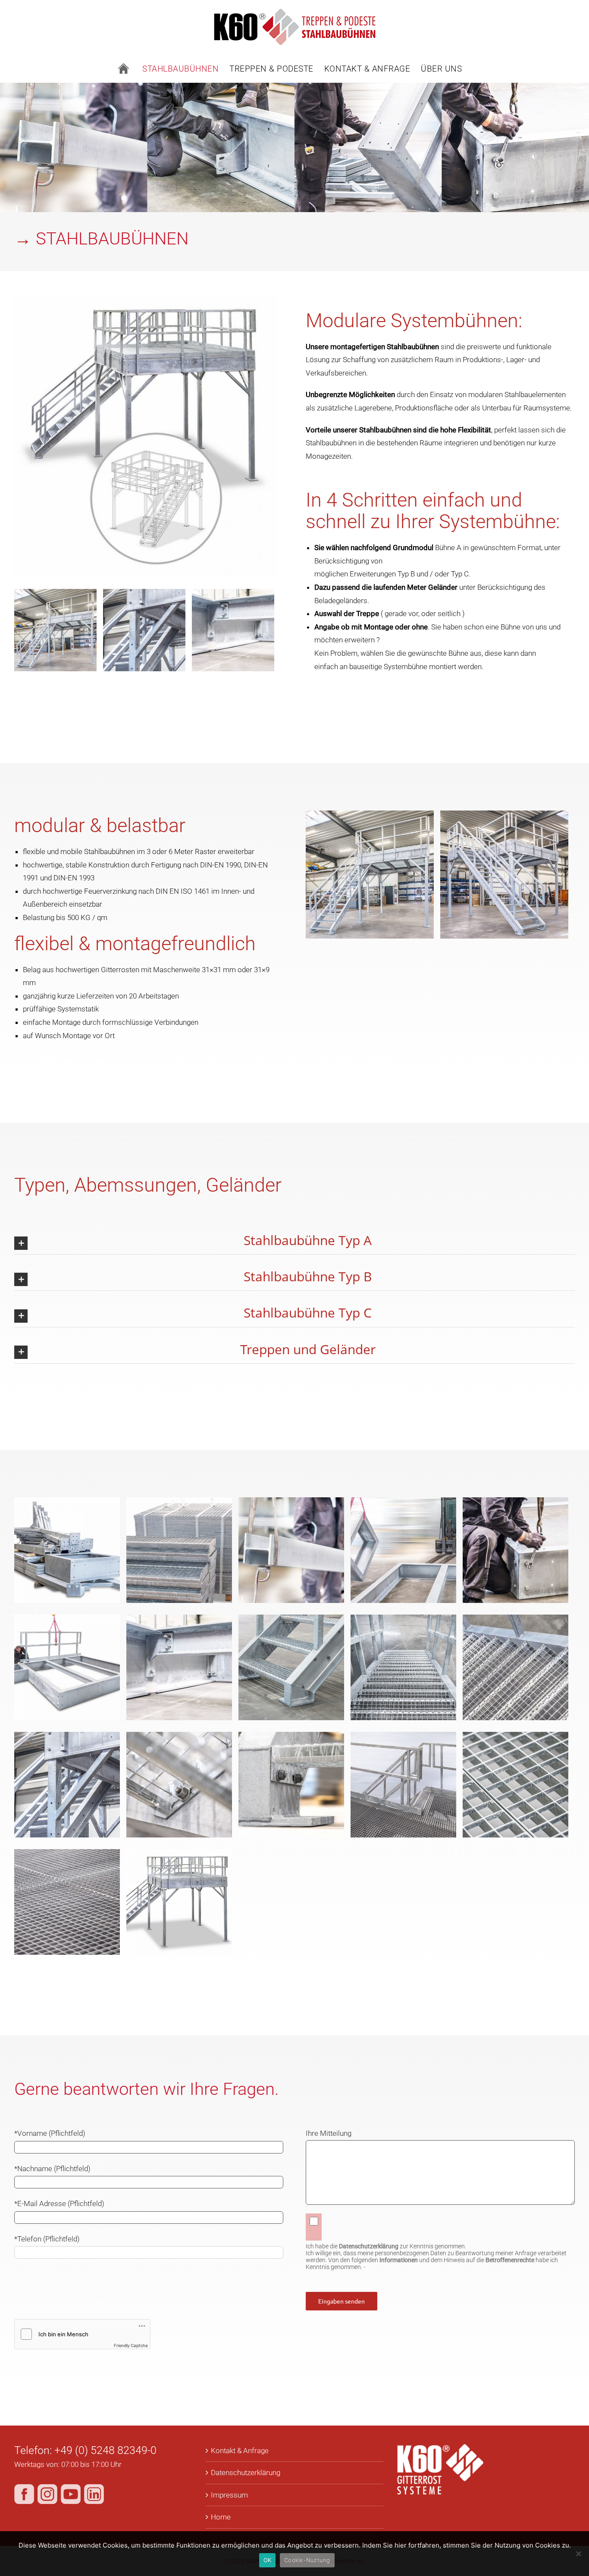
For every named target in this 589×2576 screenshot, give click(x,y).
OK (268, 2560)
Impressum (229, 2495)
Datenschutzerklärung (246, 2473)
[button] (294, 1241)
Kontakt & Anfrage (240, 2451)
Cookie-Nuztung (307, 2560)
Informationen (399, 2260)
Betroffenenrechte (510, 2260)
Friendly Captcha (131, 2345)
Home (221, 2517)
